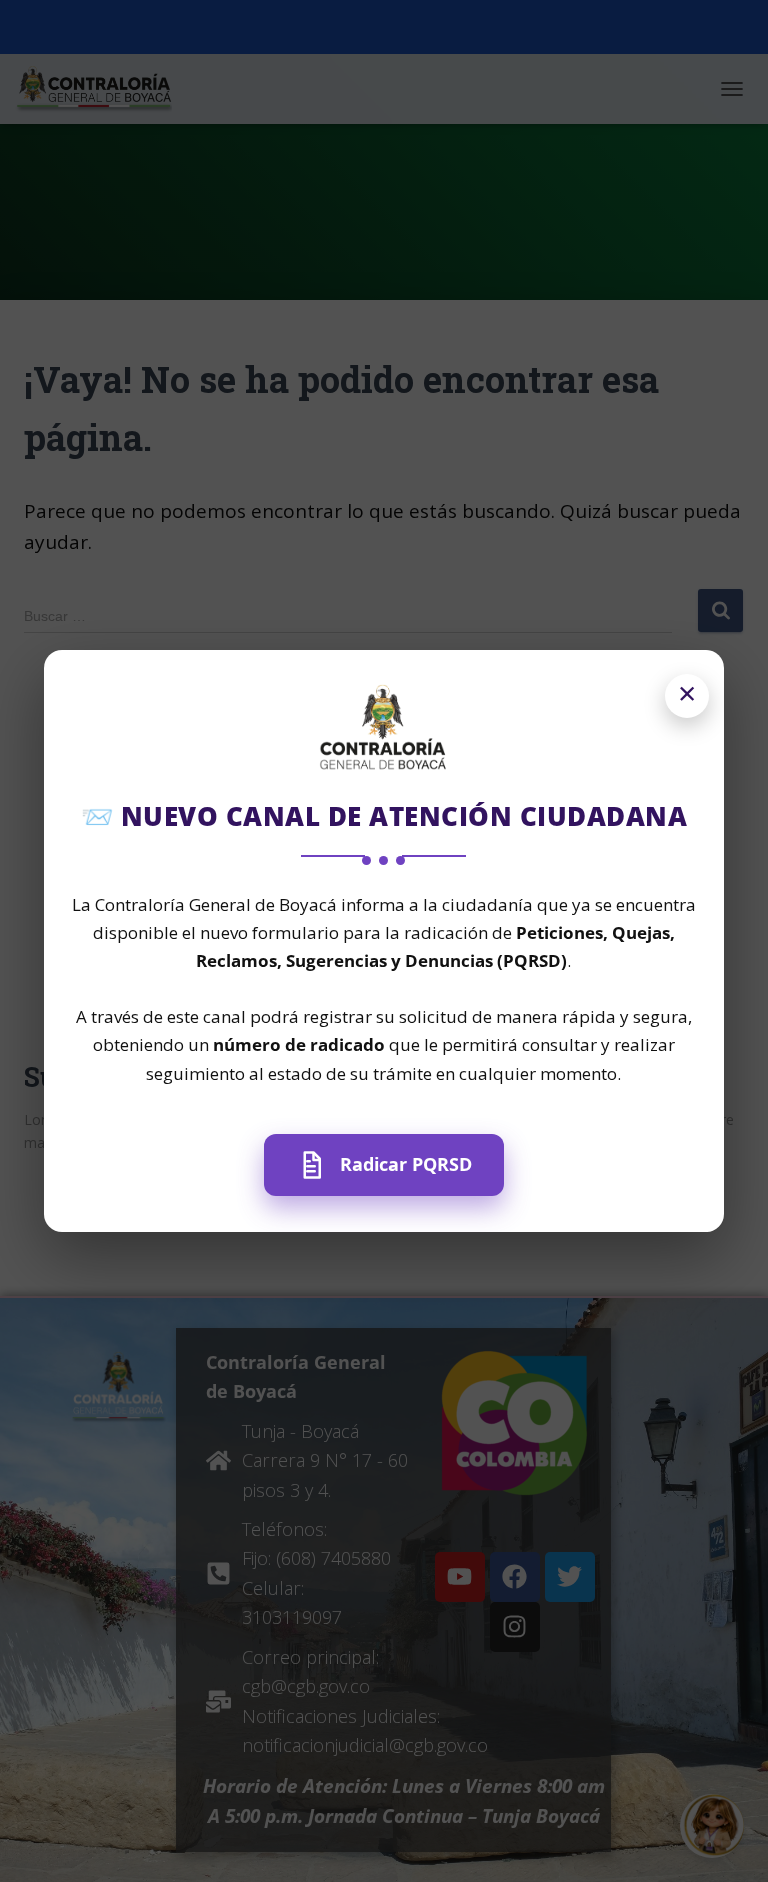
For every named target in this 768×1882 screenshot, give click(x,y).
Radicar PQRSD (406, 1164)
